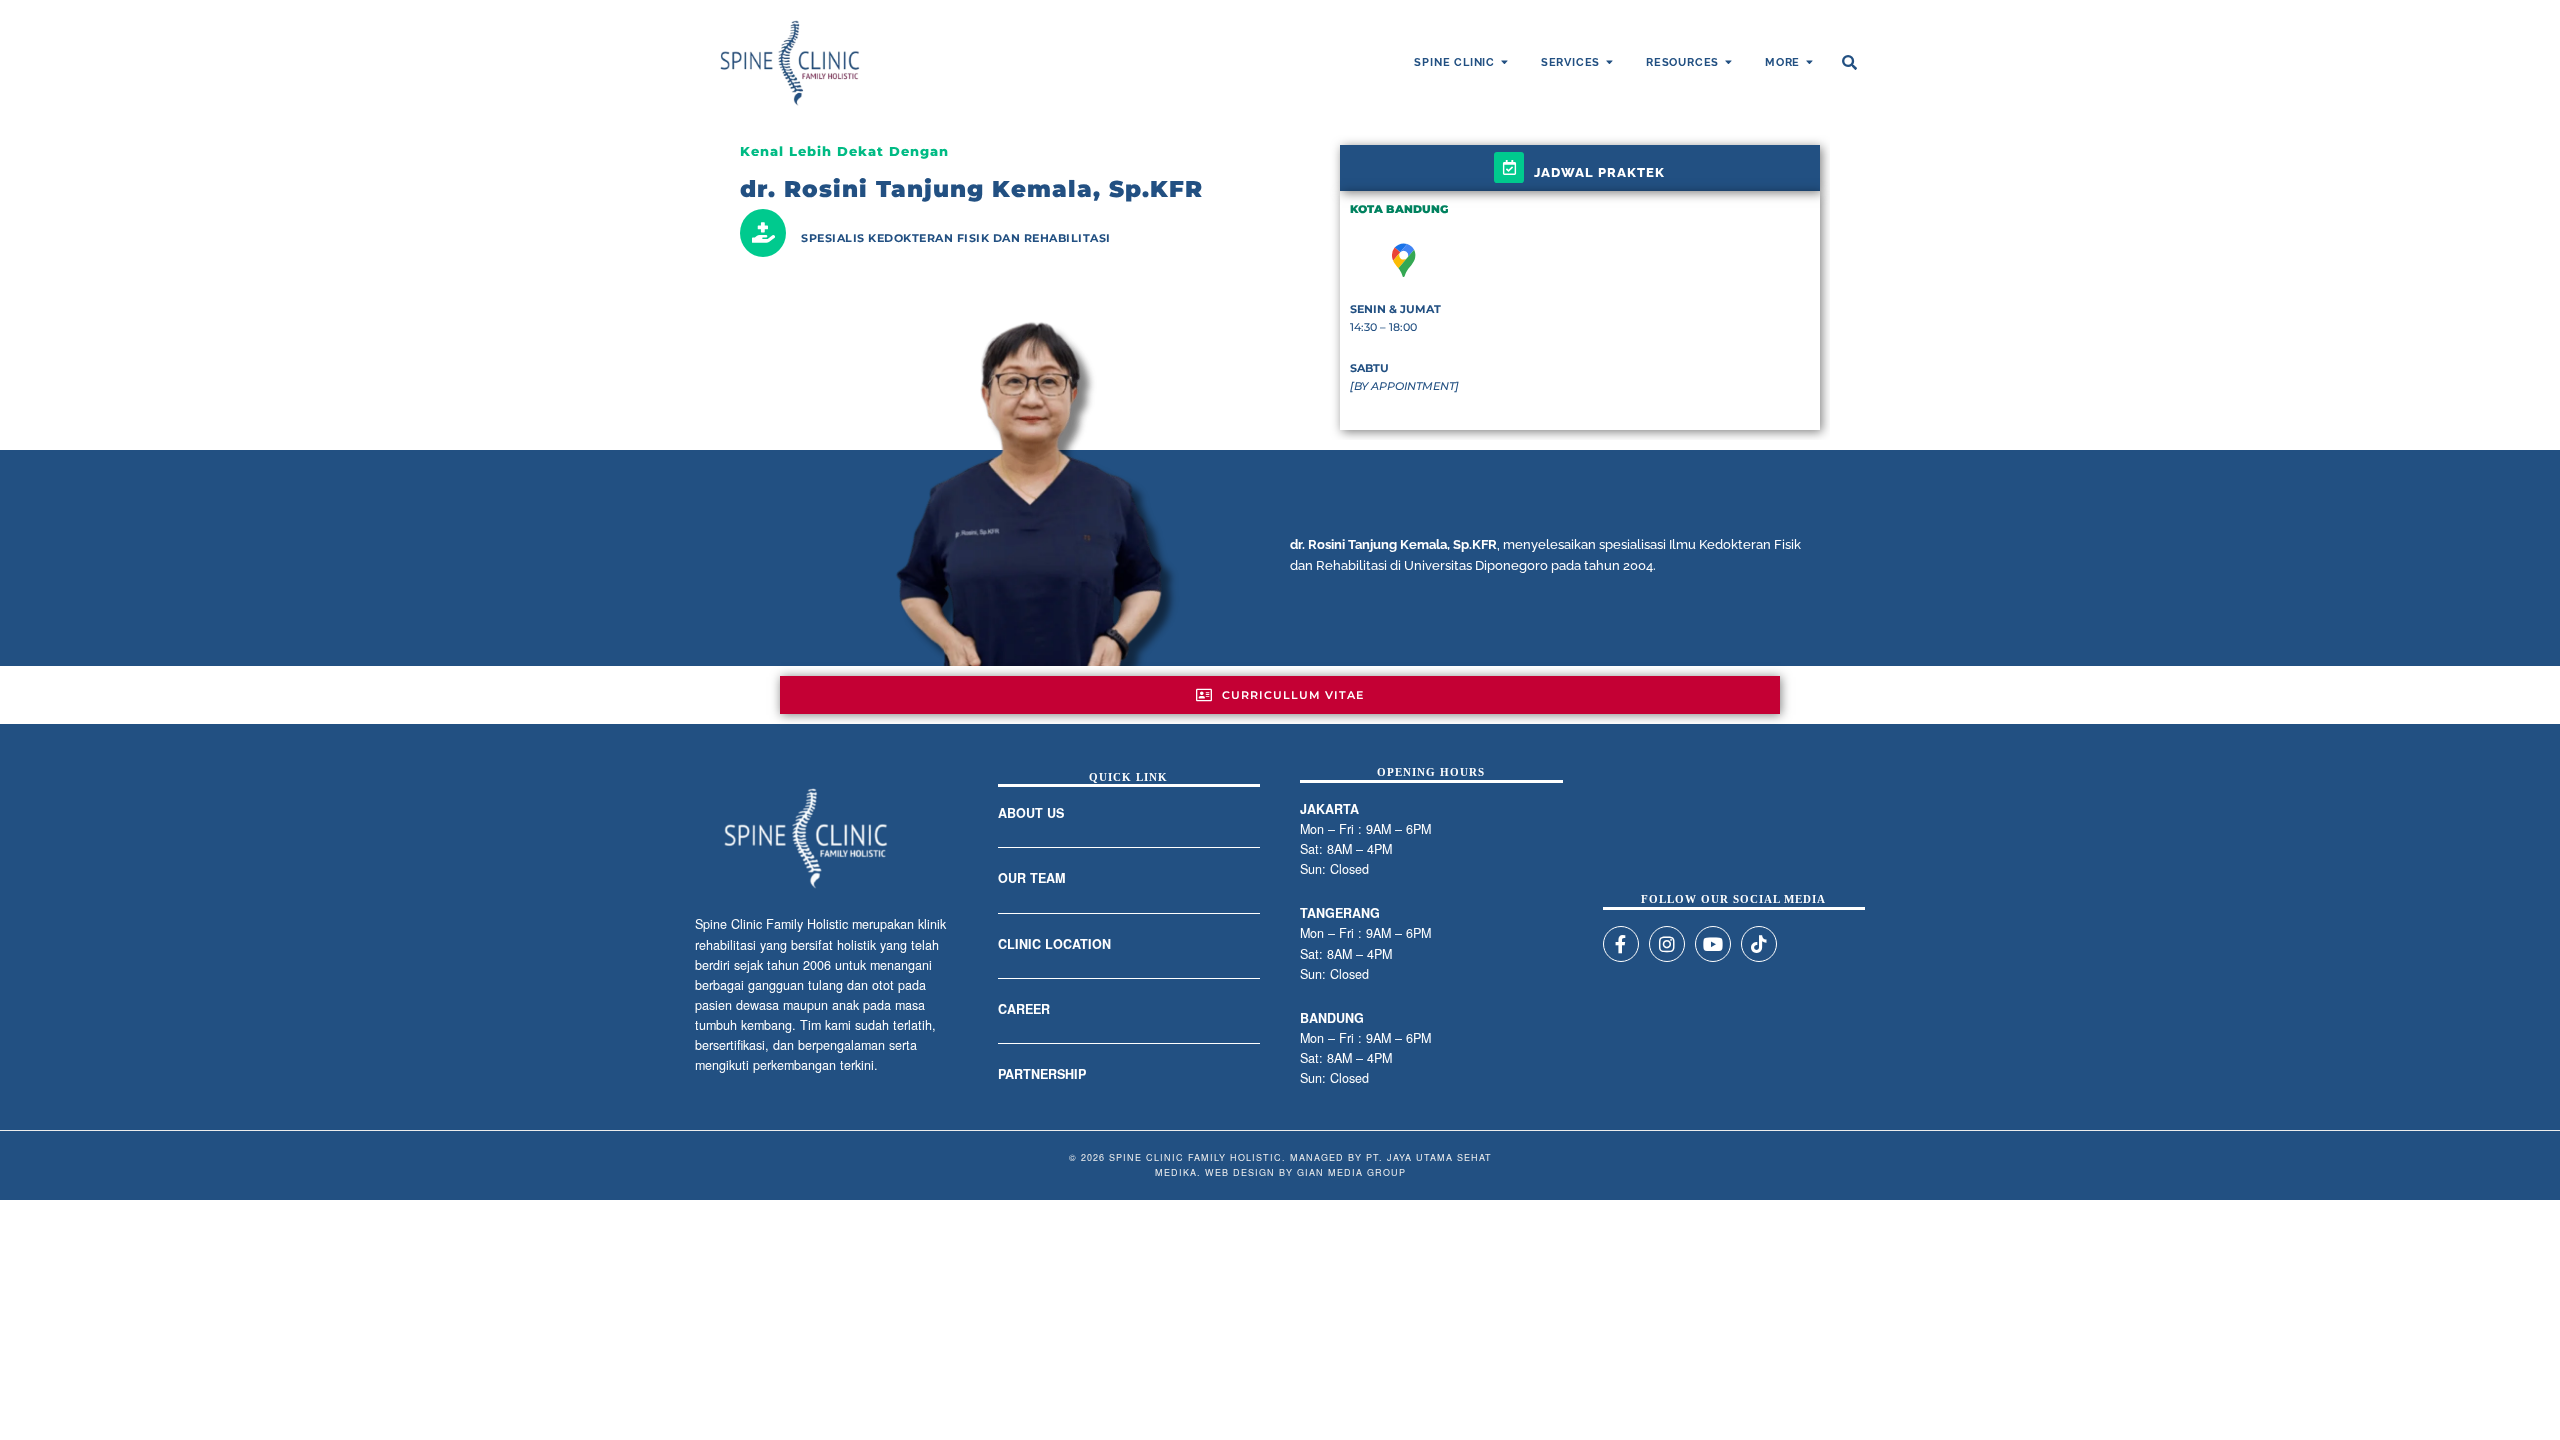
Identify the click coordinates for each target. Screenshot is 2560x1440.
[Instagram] (1667, 944)
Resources (1682, 62)
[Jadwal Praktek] (1509, 167)
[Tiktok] (1759, 944)
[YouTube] (1713, 944)
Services (1570, 62)
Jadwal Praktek (1599, 172)
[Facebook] (1621, 944)
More (1782, 62)
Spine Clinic (1454, 62)
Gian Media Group (1351, 1172)
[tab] (1280, 695)
